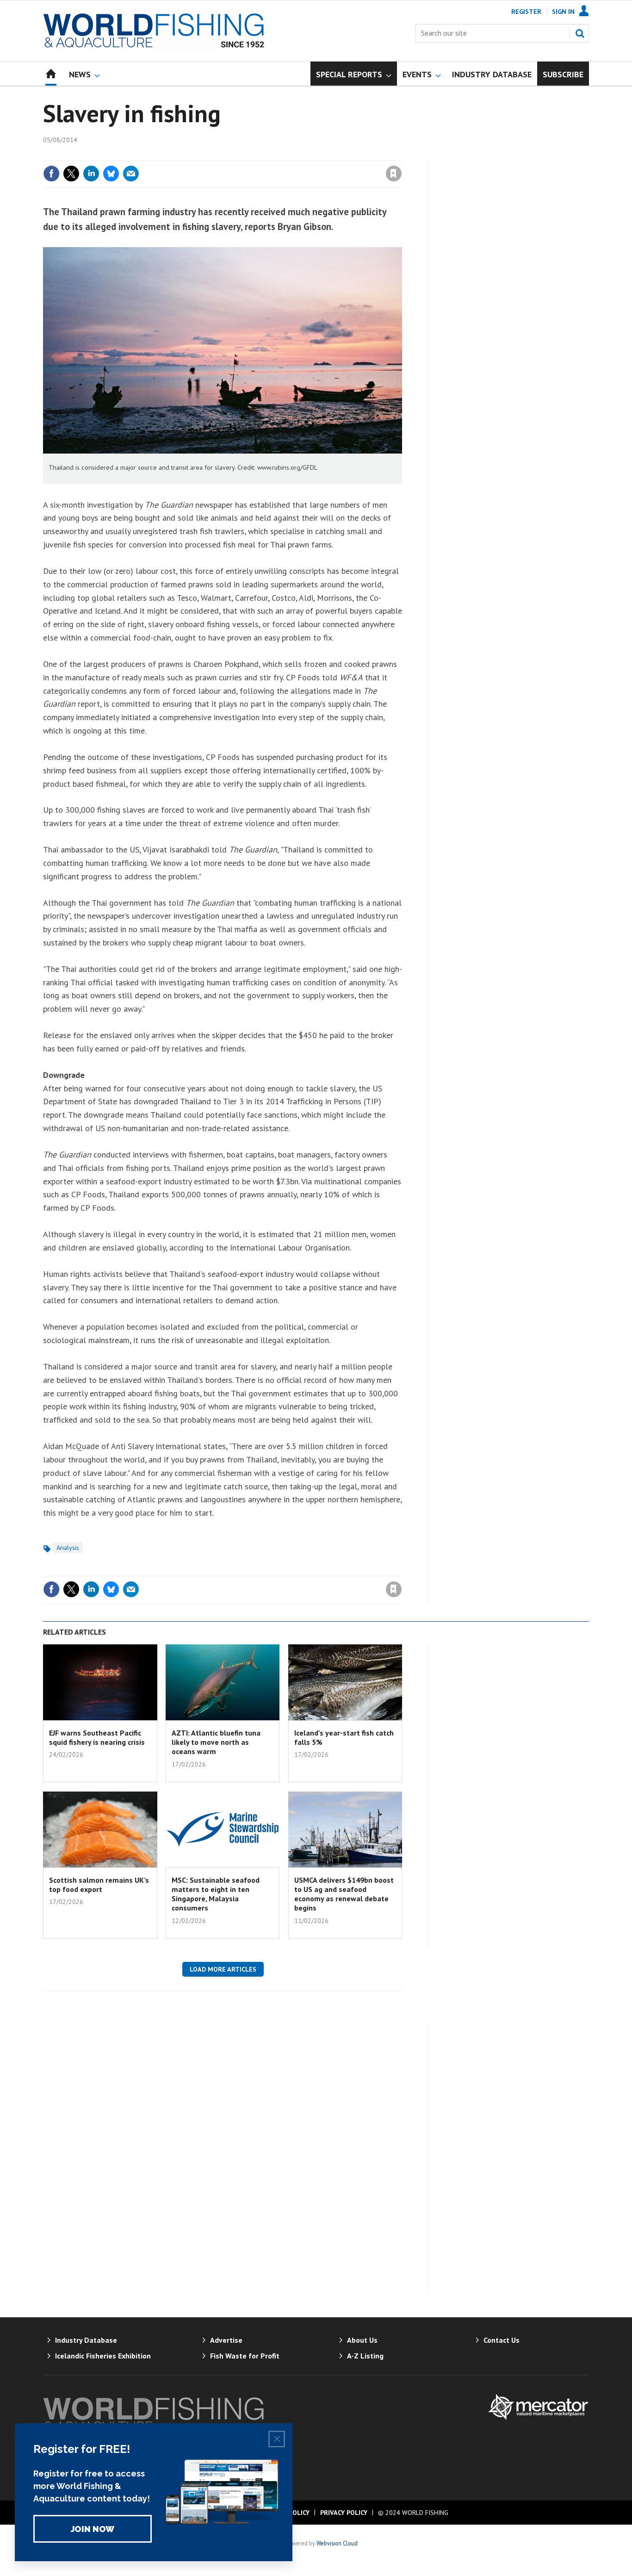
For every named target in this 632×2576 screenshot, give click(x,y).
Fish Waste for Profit (245, 2356)
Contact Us (502, 2340)
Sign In (563, 12)
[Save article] (394, 174)
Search (580, 33)
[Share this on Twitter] (71, 174)
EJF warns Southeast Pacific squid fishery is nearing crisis (97, 1737)
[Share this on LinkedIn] (91, 174)
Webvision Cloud (337, 2543)
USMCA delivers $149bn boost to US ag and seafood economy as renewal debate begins (344, 1894)
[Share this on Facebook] (51, 174)
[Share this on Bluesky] (111, 174)
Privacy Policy (344, 2513)
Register (526, 12)
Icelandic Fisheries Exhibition (103, 2356)
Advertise (226, 2340)
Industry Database (86, 2340)
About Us (362, 2340)
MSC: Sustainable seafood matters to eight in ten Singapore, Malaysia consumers (216, 1894)
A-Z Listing (365, 2356)
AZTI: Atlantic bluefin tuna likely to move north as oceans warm (216, 1742)
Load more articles (223, 1969)
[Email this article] (131, 174)
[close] (401, 155)
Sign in (285, 155)
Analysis (68, 1548)
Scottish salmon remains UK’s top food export (99, 1885)
